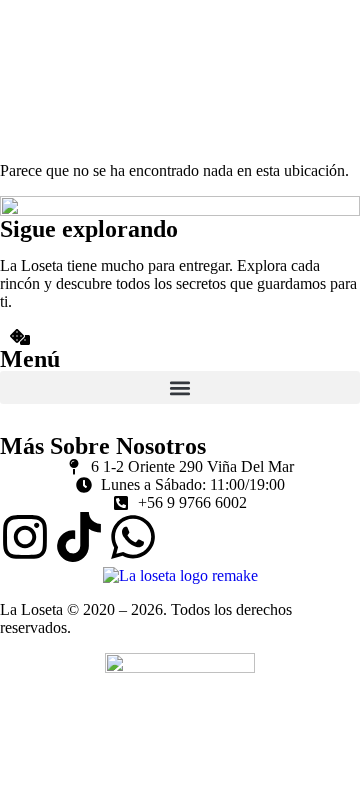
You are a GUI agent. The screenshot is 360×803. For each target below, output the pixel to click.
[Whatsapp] (133, 537)
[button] (180, 387)
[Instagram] (25, 537)
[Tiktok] (79, 537)
